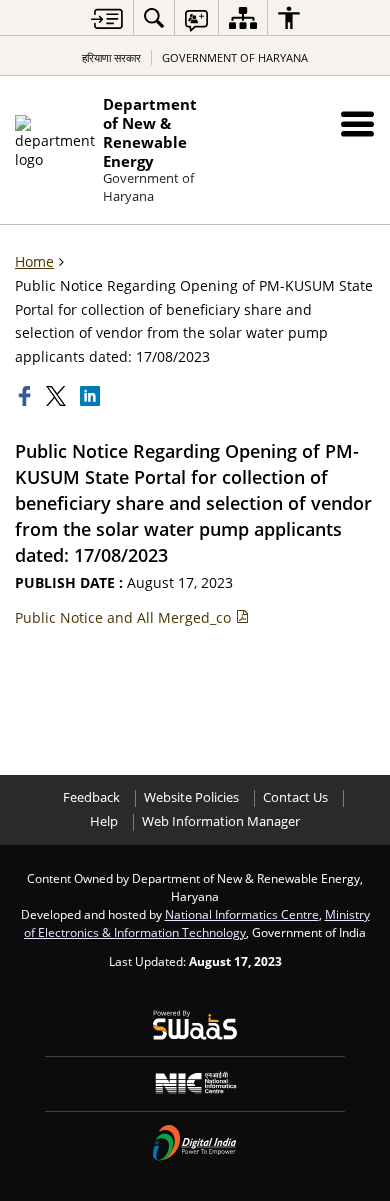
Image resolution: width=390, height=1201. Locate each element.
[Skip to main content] (107, 18)
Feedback (91, 797)
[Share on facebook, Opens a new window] (27, 396)
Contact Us (295, 797)
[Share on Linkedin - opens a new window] (92, 396)
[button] (357, 123)
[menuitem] (154, 17)
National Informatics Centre (242, 914)
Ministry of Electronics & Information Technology (197, 923)
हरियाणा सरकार (111, 57)
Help (104, 821)
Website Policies (191, 797)
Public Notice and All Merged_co (125, 617)
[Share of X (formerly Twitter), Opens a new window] (58, 396)
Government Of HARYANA (235, 57)
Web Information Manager (221, 821)
